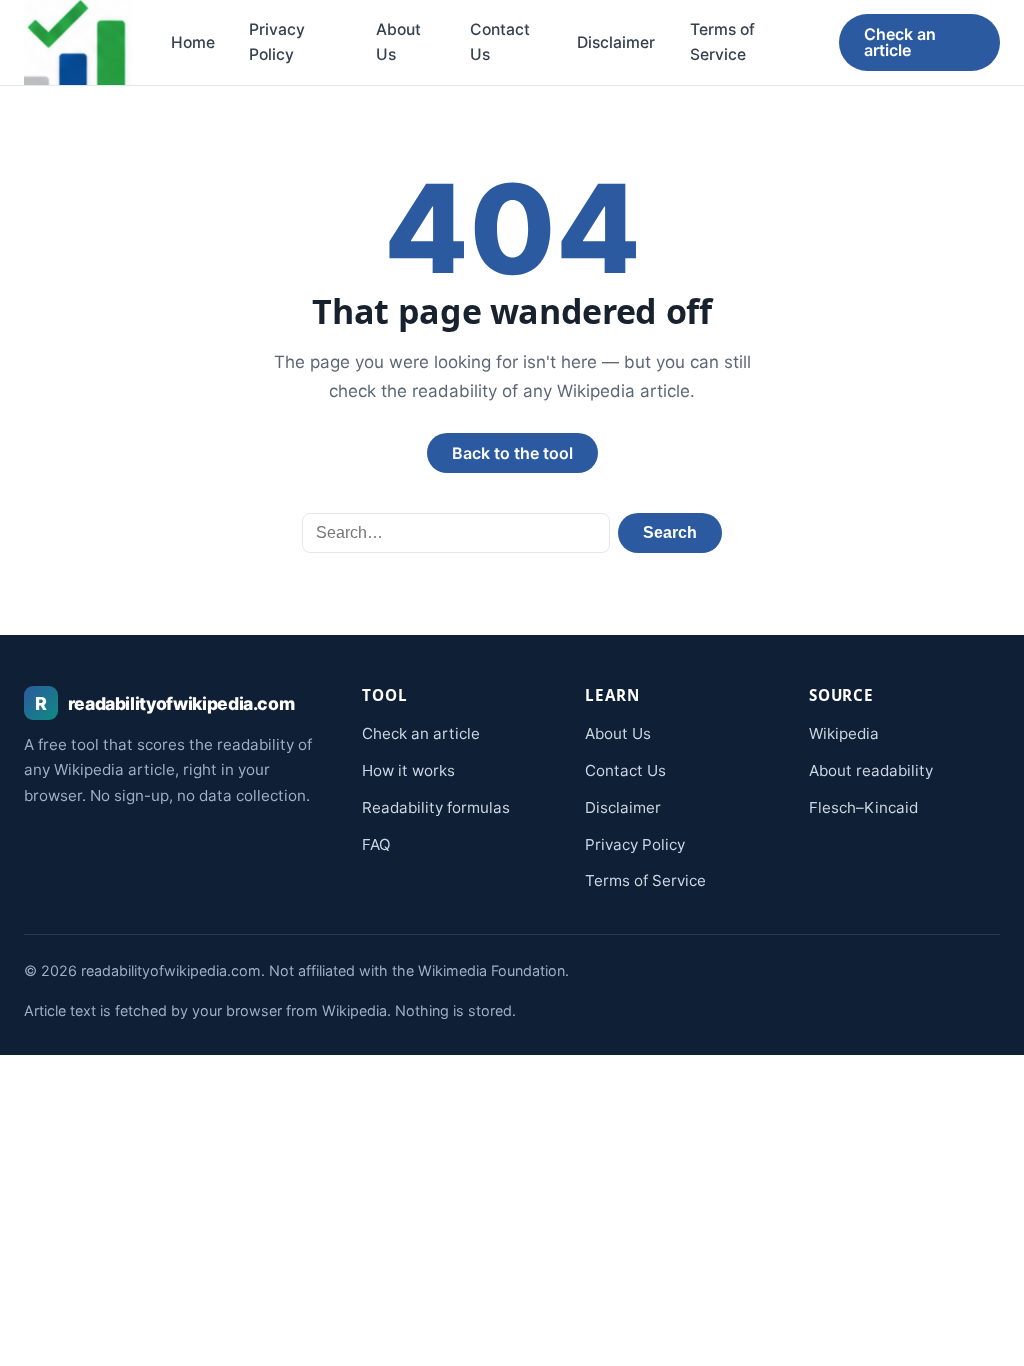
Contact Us (500, 42)
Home (193, 42)
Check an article (900, 42)
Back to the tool (512, 453)
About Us (398, 42)
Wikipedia (844, 733)
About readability (871, 770)
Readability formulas (436, 807)
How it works (408, 770)
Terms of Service (722, 42)
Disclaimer (616, 42)
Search (670, 532)
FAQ (376, 844)
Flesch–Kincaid (863, 807)
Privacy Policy (277, 42)
